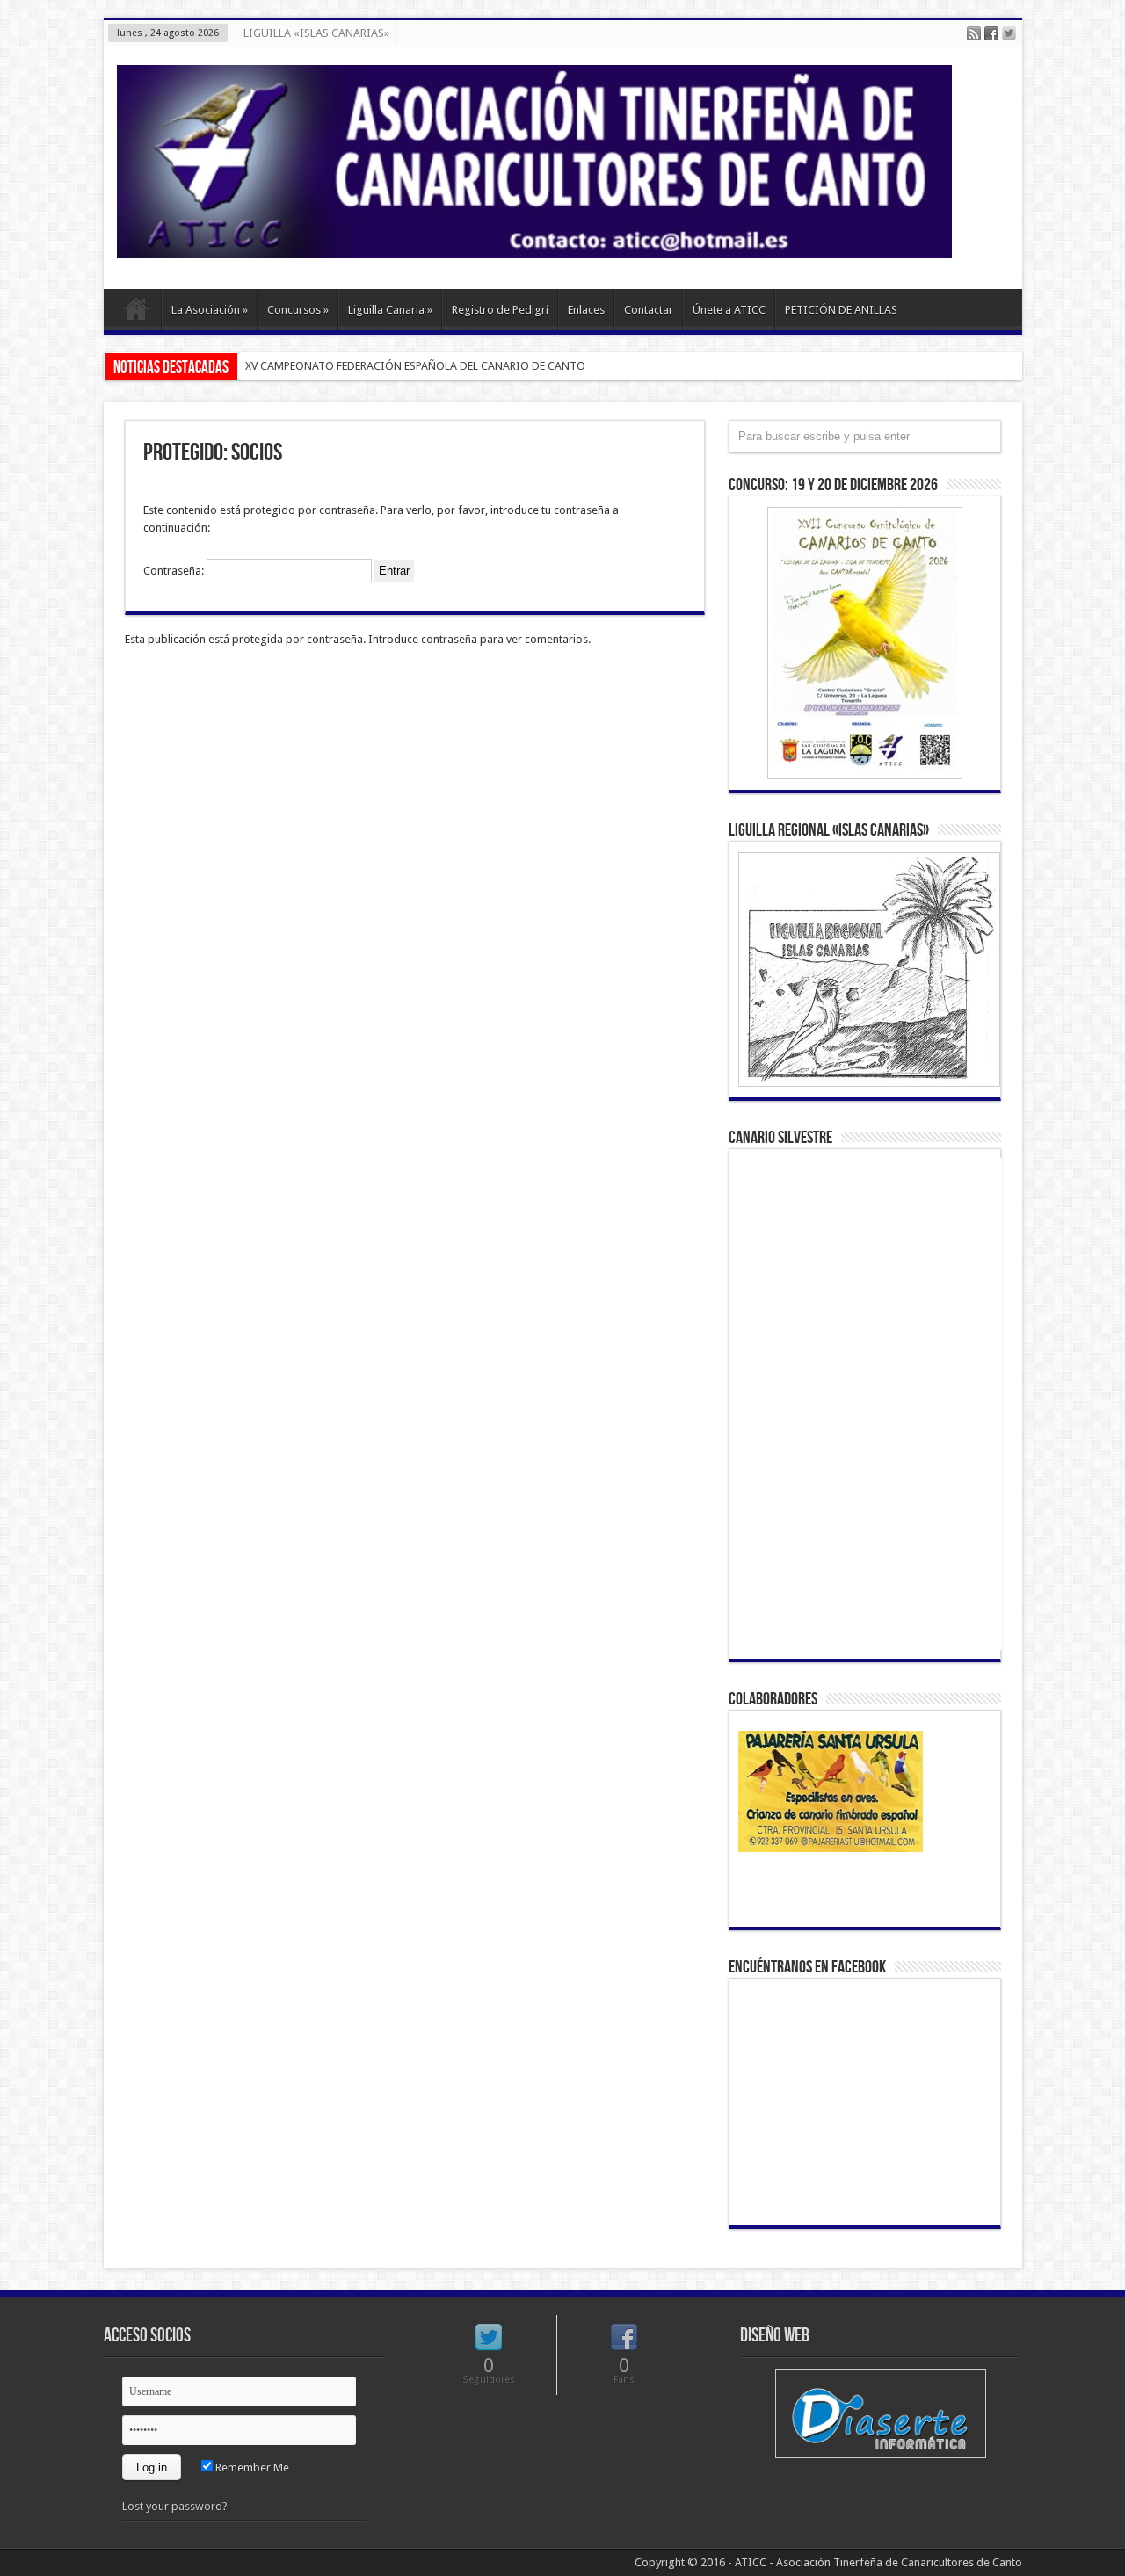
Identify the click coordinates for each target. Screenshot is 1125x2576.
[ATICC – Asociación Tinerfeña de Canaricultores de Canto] (534, 245)
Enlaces (586, 310)
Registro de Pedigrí (500, 310)
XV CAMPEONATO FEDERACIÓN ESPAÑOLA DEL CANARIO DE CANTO (415, 366)
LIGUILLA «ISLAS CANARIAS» (316, 33)
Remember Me (251, 2467)
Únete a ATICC (729, 310)
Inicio (137, 312)
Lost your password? (175, 2506)
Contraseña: (175, 571)
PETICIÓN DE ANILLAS (841, 310)
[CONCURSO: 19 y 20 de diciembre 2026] (865, 643)
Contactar (649, 310)
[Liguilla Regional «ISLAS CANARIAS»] (865, 970)
